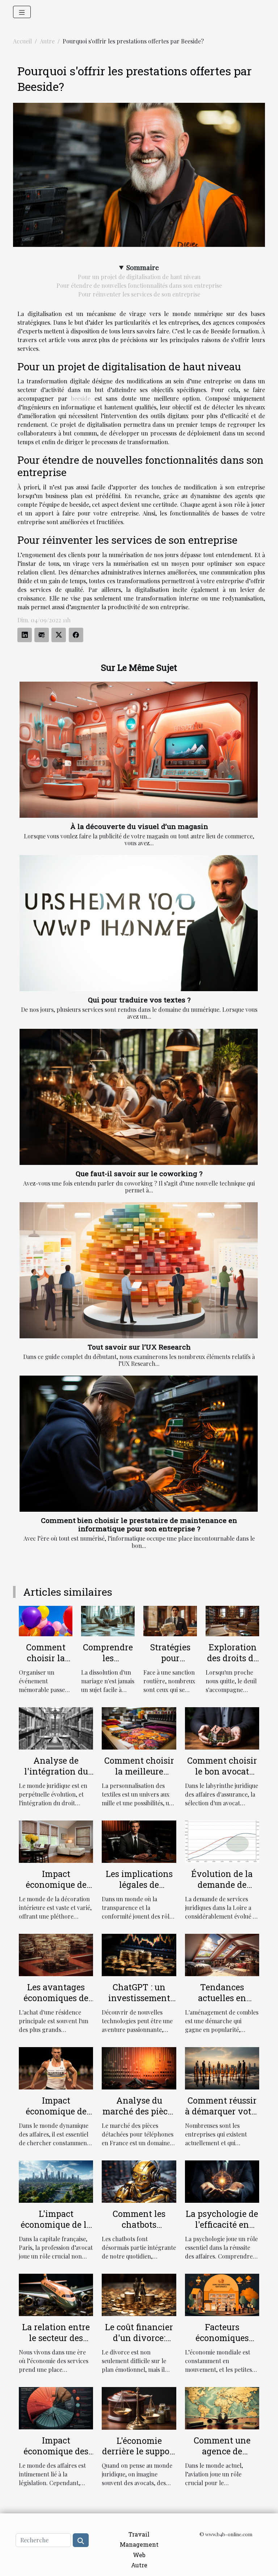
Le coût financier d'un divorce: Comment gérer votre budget (139, 2343)
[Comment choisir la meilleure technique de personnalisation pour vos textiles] (139, 1728)
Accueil (22, 41)
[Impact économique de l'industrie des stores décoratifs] (56, 1841)
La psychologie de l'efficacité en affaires (222, 2224)
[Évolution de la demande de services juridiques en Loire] (222, 1841)
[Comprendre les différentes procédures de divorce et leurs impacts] (108, 1620)
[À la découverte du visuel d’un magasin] (139, 750)
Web (139, 2555)
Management (139, 2544)
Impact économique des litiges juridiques (56, 2451)
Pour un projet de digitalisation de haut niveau (139, 277)
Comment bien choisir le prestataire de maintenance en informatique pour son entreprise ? (139, 1524)
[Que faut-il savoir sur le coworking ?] (139, 1097)
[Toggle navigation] (22, 12)
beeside (81, 398)
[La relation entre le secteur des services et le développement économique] (56, 2294)
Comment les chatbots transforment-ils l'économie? (139, 2230)
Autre (47, 41)
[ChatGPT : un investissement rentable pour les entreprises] (139, 1954)
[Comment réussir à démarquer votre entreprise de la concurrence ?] (222, 2068)
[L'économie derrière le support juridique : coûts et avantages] (139, 2407)
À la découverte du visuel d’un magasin (139, 826)
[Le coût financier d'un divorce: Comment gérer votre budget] (139, 2294)
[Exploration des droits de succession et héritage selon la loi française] (232, 1620)
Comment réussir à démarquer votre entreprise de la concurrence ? (222, 2117)
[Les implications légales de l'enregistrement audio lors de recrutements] (139, 1841)
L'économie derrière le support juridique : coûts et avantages (139, 2457)
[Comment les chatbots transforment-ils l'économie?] (139, 2181)
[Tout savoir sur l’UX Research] (139, 1270)
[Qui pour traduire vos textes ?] (139, 923)
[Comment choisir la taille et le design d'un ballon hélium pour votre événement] (46, 1620)
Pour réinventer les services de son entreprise (139, 294)
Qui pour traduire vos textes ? (139, 1000)
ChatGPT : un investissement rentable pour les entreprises (139, 2003)
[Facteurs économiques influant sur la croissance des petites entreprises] (222, 2294)
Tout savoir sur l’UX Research (139, 1347)
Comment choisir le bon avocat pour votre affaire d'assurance (222, 1777)
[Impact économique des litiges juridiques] (56, 2407)
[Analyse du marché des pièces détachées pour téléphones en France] (139, 2068)
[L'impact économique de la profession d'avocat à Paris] (56, 2181)
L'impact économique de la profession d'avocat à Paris (56, 2230)
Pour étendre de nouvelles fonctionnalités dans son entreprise (139, 285)
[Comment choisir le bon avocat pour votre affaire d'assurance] (222, 1728)
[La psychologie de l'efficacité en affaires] (222, 2181)
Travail (139, 2534)
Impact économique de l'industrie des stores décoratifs (56, 1890)
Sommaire (143, 267)
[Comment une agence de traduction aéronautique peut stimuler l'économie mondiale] (222, 2407)
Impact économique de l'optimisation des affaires (56, 2117)
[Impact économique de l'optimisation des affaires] (56, 2068)
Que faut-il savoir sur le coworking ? (139, 1173)
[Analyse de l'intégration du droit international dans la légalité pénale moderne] (56, 1728)
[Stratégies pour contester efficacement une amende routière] (170, 1620)
